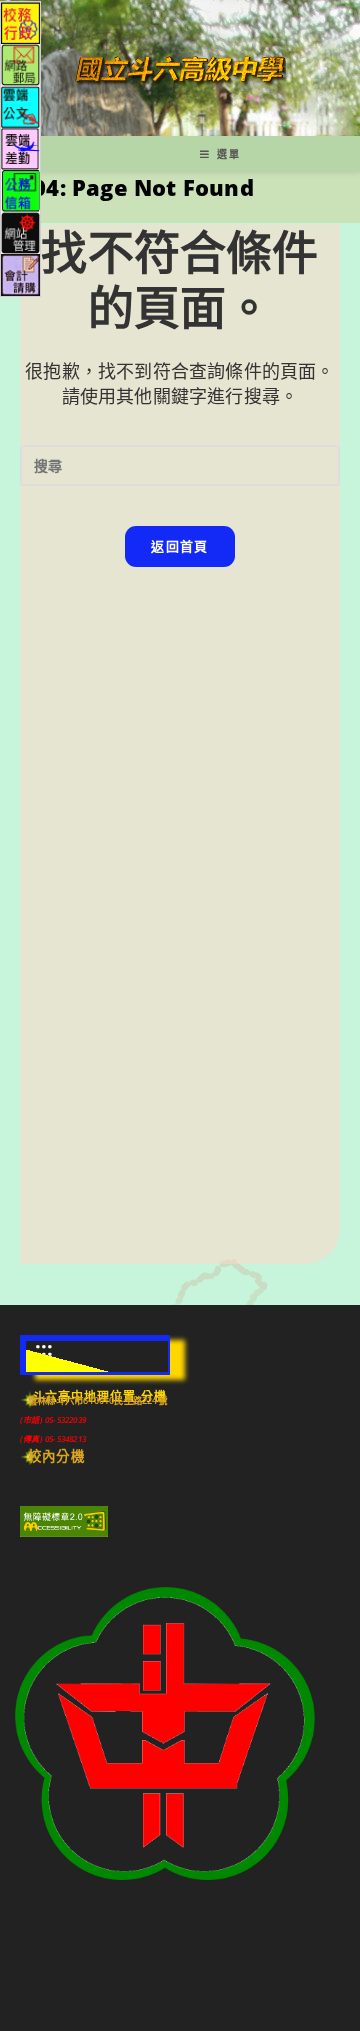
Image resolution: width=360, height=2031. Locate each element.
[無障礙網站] (64, 1520)
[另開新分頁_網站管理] (20, 231)
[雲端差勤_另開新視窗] (20, 147)
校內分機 (56, 1456)
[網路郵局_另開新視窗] (20, 63)
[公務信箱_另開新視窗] (20, 189)
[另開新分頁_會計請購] (20, 273)
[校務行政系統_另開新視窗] (20, 21)
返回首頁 (179, 546)
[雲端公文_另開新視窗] (20, 105)
